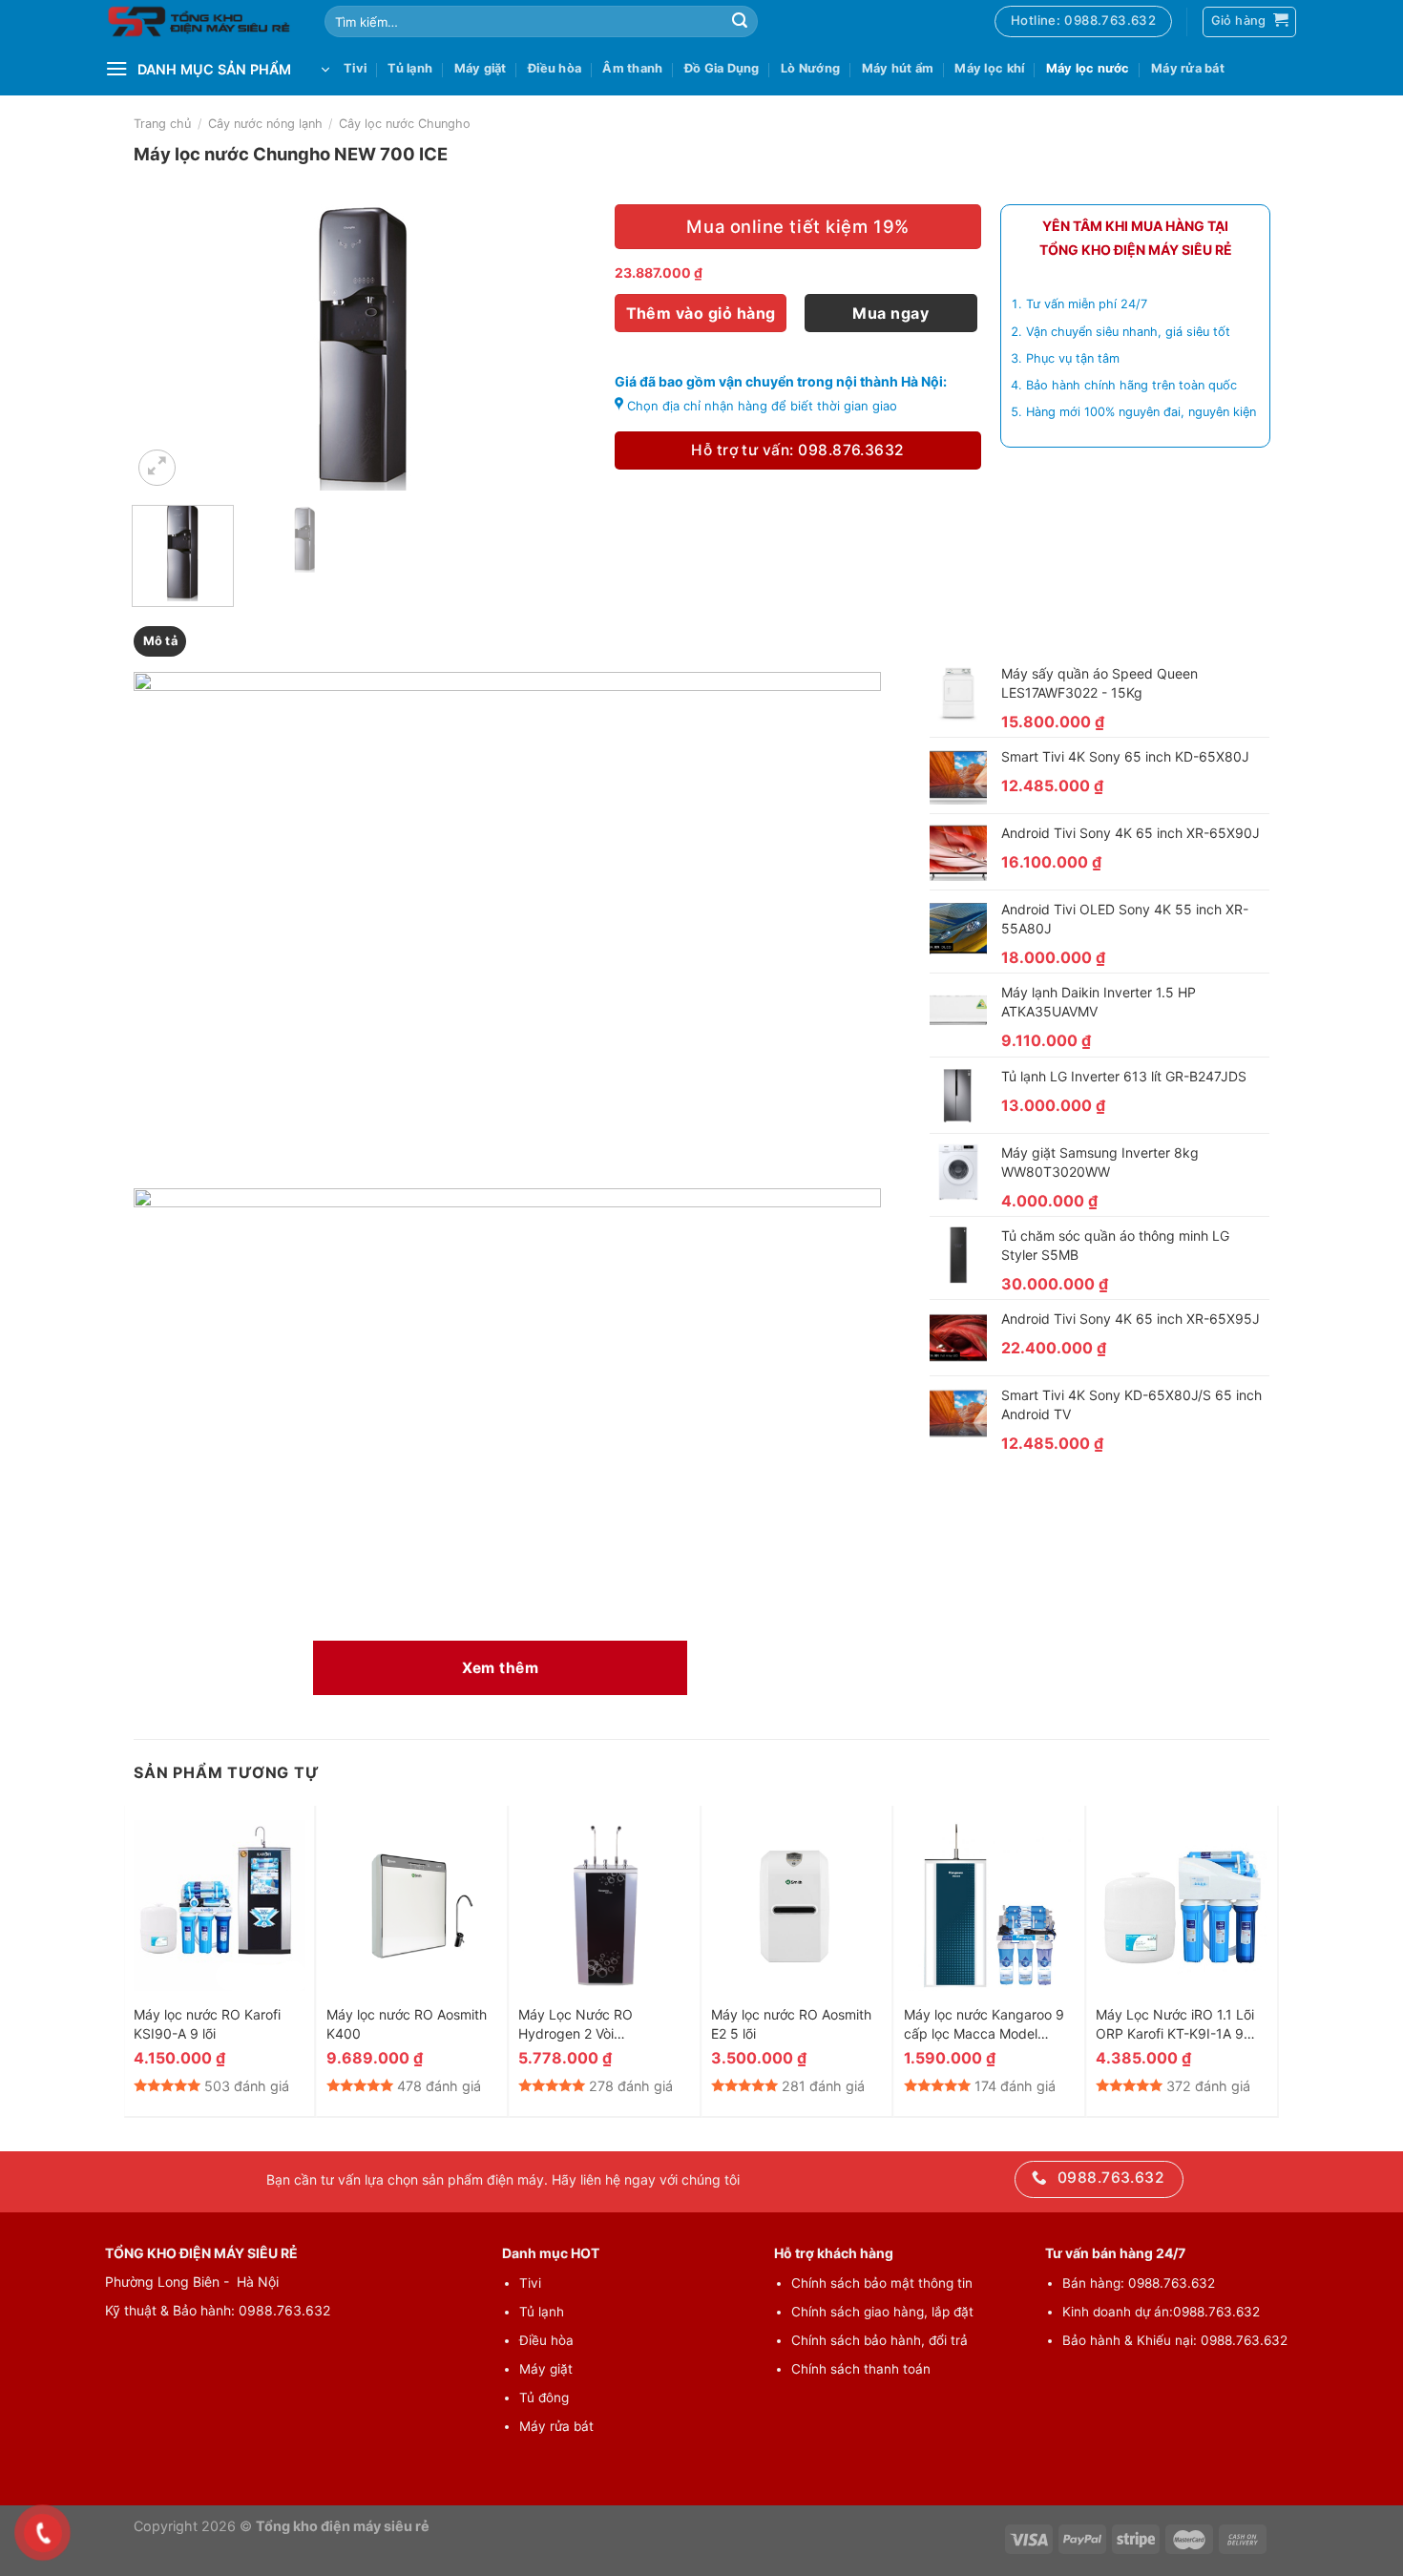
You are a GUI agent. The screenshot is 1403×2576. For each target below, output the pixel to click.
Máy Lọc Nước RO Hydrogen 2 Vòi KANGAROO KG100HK (588, 2025)
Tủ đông (544, 2398)
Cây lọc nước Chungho (405, 124)
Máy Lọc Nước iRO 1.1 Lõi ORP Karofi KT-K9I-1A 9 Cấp (1175, 2025)
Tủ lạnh (410, 68)
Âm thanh (632, 68)
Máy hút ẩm (898, 68)
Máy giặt (481, 68)
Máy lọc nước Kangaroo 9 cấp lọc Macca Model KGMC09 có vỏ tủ (984, 2025)
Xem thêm (501, 1668)
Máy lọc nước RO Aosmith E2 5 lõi (791, 2024)
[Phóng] (157, 468)
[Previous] (165, 347)
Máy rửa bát (1188, 68)
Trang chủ (162, 124)
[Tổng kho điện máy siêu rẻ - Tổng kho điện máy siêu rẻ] (200, 22)
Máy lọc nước (1088, 68)
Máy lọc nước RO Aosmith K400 (407, 2024)
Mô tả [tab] (160, 641)
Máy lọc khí (989, 68)
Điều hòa (555, 68)
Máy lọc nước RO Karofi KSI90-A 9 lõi (207, 2024)
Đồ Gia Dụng (722, 68)
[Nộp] (740, 22)
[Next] (562, 347)
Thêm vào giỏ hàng (701, 313)
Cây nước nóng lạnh (265, 124)
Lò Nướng (810, 68)
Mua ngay (890, 313)
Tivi (355, 68)
